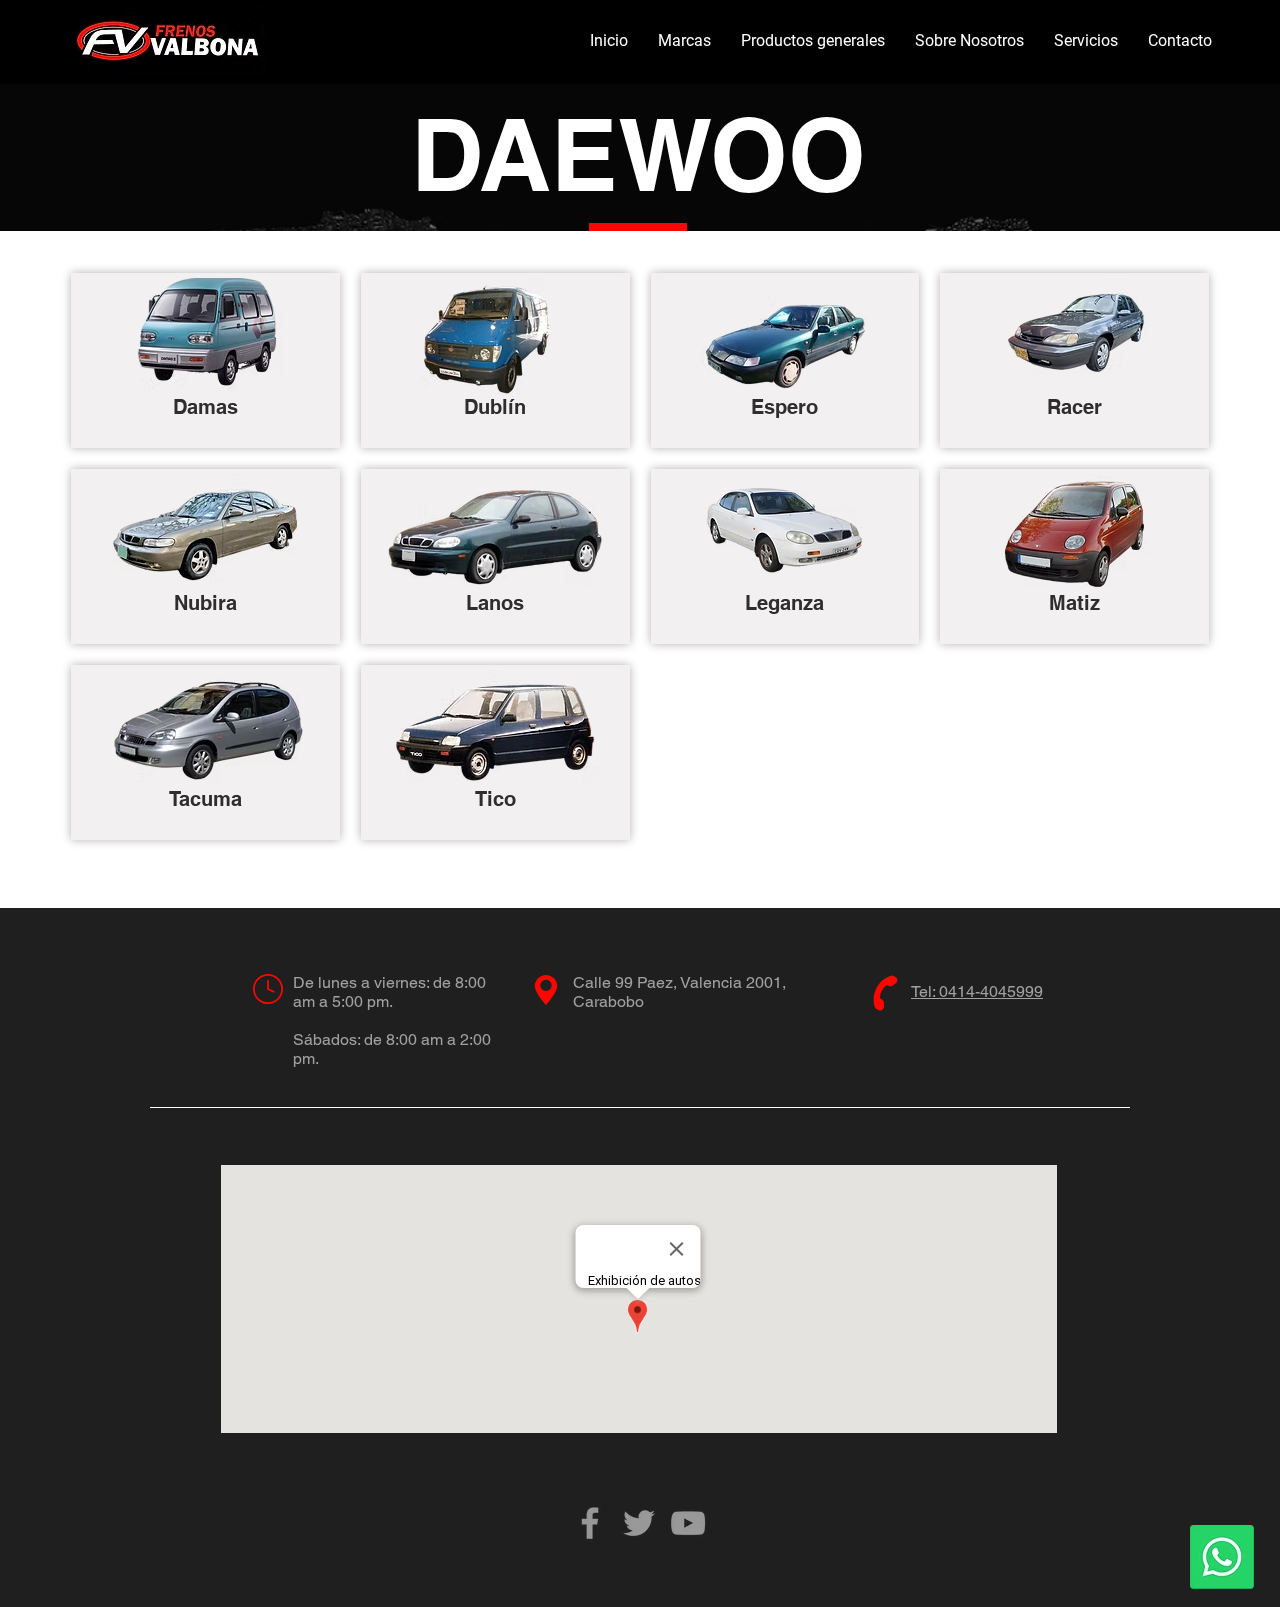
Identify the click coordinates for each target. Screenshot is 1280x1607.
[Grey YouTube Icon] (688, 1523)
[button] (684, 41)
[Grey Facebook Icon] (590, 1523)
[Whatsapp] (1222, 1557)
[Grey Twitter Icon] (639, 1523)
